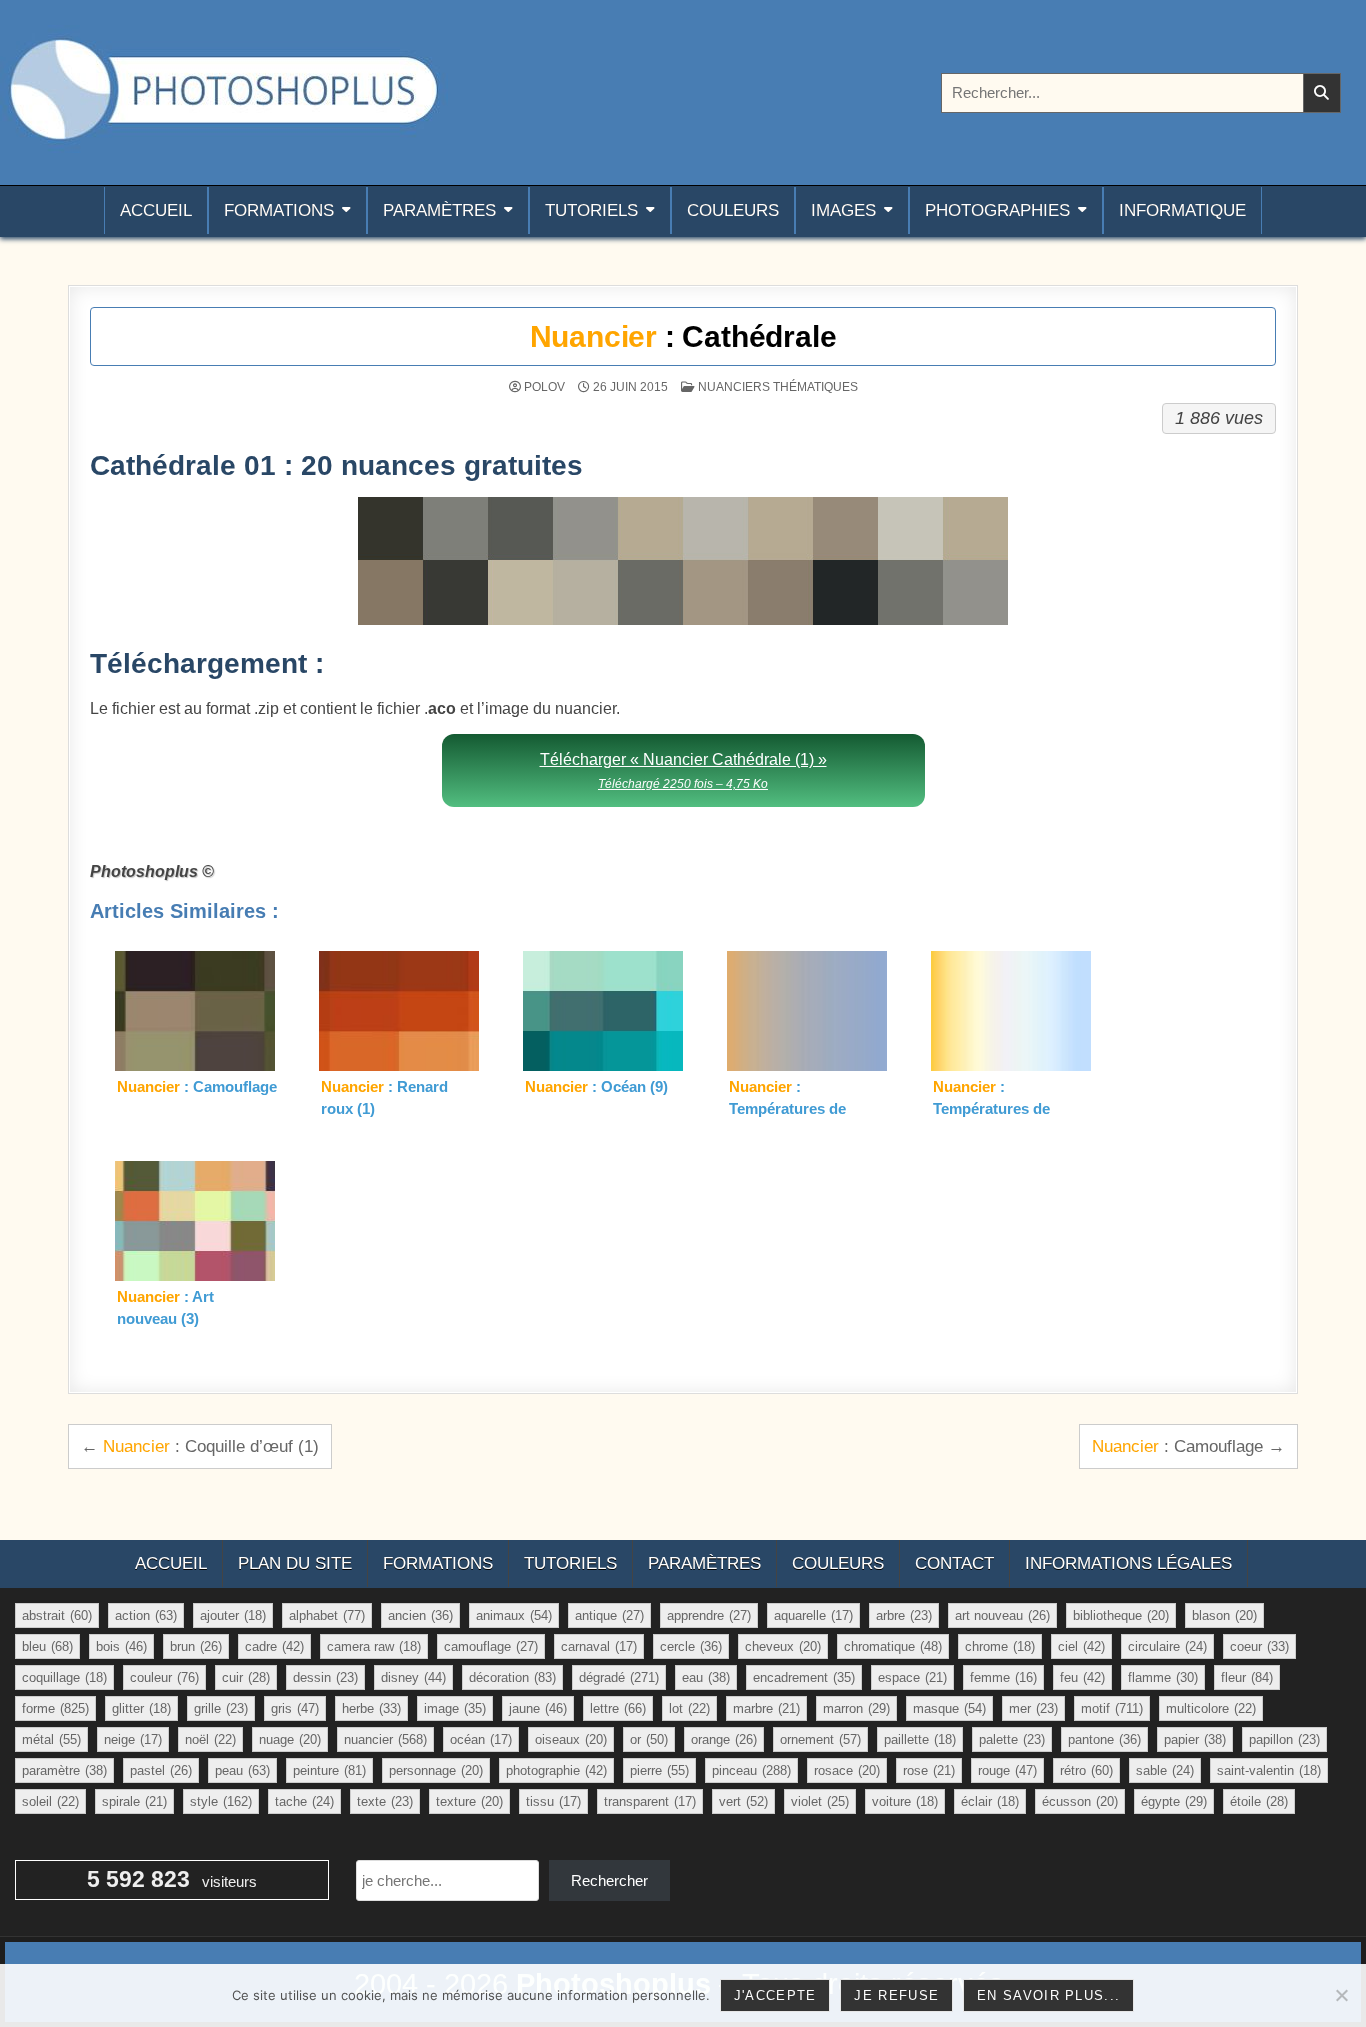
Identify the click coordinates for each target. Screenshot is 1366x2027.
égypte (1174, 1801)
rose (929, 1770)
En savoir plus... (1048, 1995)
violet (820, 1801)
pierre (659, 1770)
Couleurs (733, 210)
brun (196, 1646)
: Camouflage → (1188, 1446)
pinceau (751, 1770)
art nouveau (1002, 1615)
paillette (920, 1739)
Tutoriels (591, 210)
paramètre (64, 1770)
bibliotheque (1121, 1615)
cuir (246, 1677)
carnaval (599, 1646)
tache (304, 1801)
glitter (141, 1708)
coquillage (64, 1677)
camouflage (491, 1646)
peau (242, 1770)
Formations (279, 210)
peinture (329, 1770)
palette (1012, 1739)
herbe (371, 1708)
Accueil (156, 210)
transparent (650, 1801)
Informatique (1182, 210)
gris (295, 1708)
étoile (1259, 1801)
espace (912, 1677)
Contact (954, 1563)
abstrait (57, 1615)
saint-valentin (1269, 1770)
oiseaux (571, 1739)
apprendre (709, 1615)
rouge (1007, 1770)
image (455, 1708)
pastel (161, 1770)
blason (1224, 1615)
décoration (512, 1677)
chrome (1000, 1646)
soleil (50, 1801)
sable (1165, 1770)
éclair (990, 1801)
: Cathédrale (683, 336)
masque (949, 1708)
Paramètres (439, 210)
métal (51, 1739)
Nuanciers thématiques (778, 387)
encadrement (804, 1677)
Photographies (997, 210)
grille (221, 1708)
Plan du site (295, 1563)
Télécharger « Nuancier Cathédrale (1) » (683, 770)
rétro (1086, 1770)
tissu (553, 1801)
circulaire (1167, 1646)
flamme (1163, 1677)
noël (210, 1739)
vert (743, 1801)
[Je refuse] (1341, 1995)
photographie (556, 1770)
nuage (290, 1739)
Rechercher (609, 1880)
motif (1112, 1708)
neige (133, 1739)
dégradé (619, 1677)
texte (385, 1801)
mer (1033, 1708)
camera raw (374, 1646)
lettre (618, 1708)
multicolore (1211, 1708)
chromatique (893, 1646)
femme (1003, 1677)
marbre (766, 1708)
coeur (1259, 1646)
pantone (1104, 1739)
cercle (691, 1646)
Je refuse (896, 1995)
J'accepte (775, 1995)
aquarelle (813, 1615)
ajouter (233, 1615)
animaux (514, 1615)
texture (469, 1801)
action (146, 1615)
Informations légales (1128, 1563)
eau (706, 1677)
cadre (274, 1646)
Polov (544, 387)
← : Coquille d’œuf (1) (200, 1446)
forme (55, 1708)
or (649, 1739)
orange (724, 1739)
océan (481, 1739)
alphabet (327, 1615)
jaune (538, 1708)
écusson (1080, 1801)
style (221, 1801)
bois (121, 1646)
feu (1082, 1677)
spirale (134, 1801)
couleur (164, 1677)
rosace (847, 1770)
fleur (1247, 1677)
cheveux (783, 1646)
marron (856, 1708)
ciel (1081, 1646)
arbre (904, 1615)
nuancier (385, 1739)
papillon (1284, 1739)
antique (609, 1615)
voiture (905, 1801)
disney (413, 1677)
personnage (436, 1770)
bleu (47, 1646)
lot (689, 1708)
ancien (420, 1615)
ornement (820, 1739)
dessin (325, 1677)
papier (1195, 1739)
